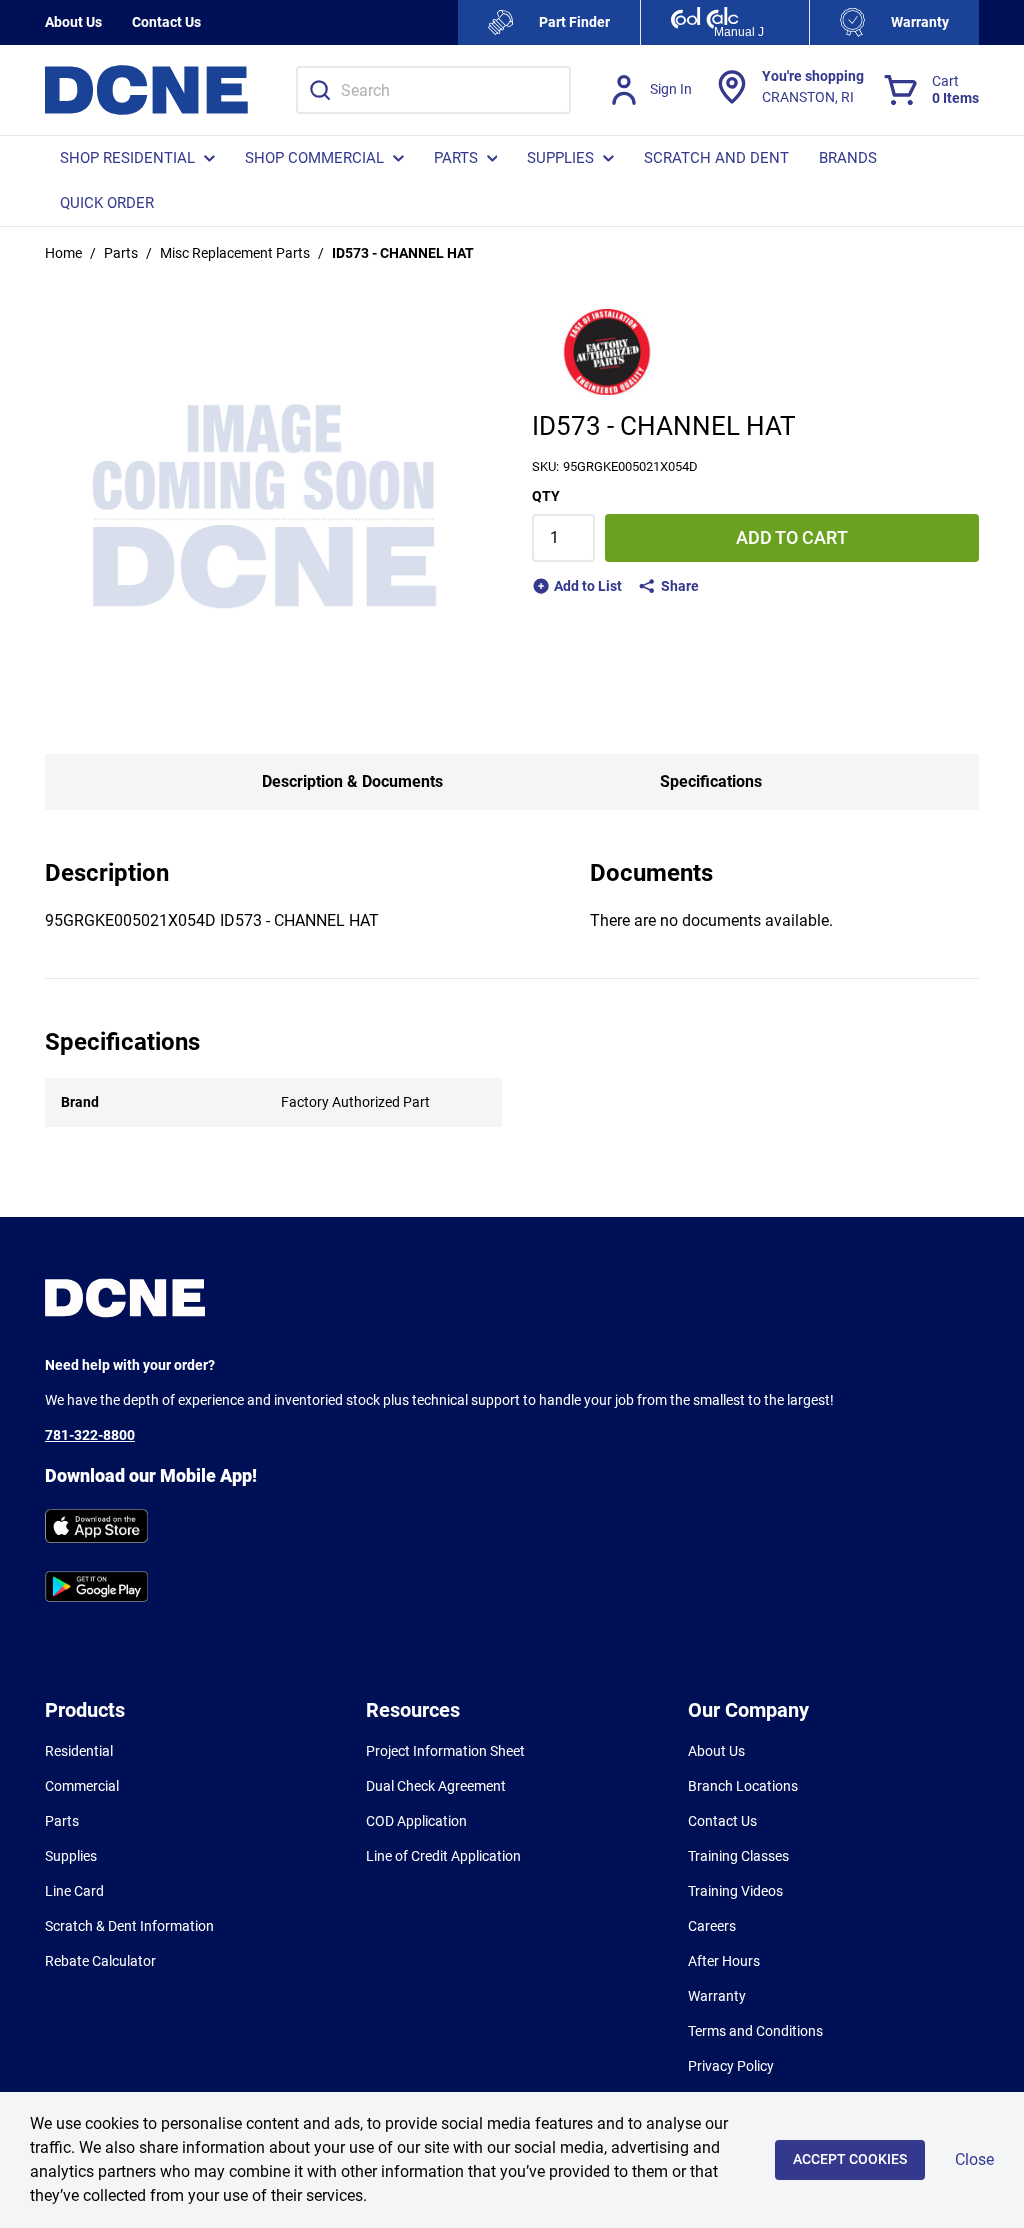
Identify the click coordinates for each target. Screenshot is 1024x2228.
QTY (546, 496)
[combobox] (433, 90)
